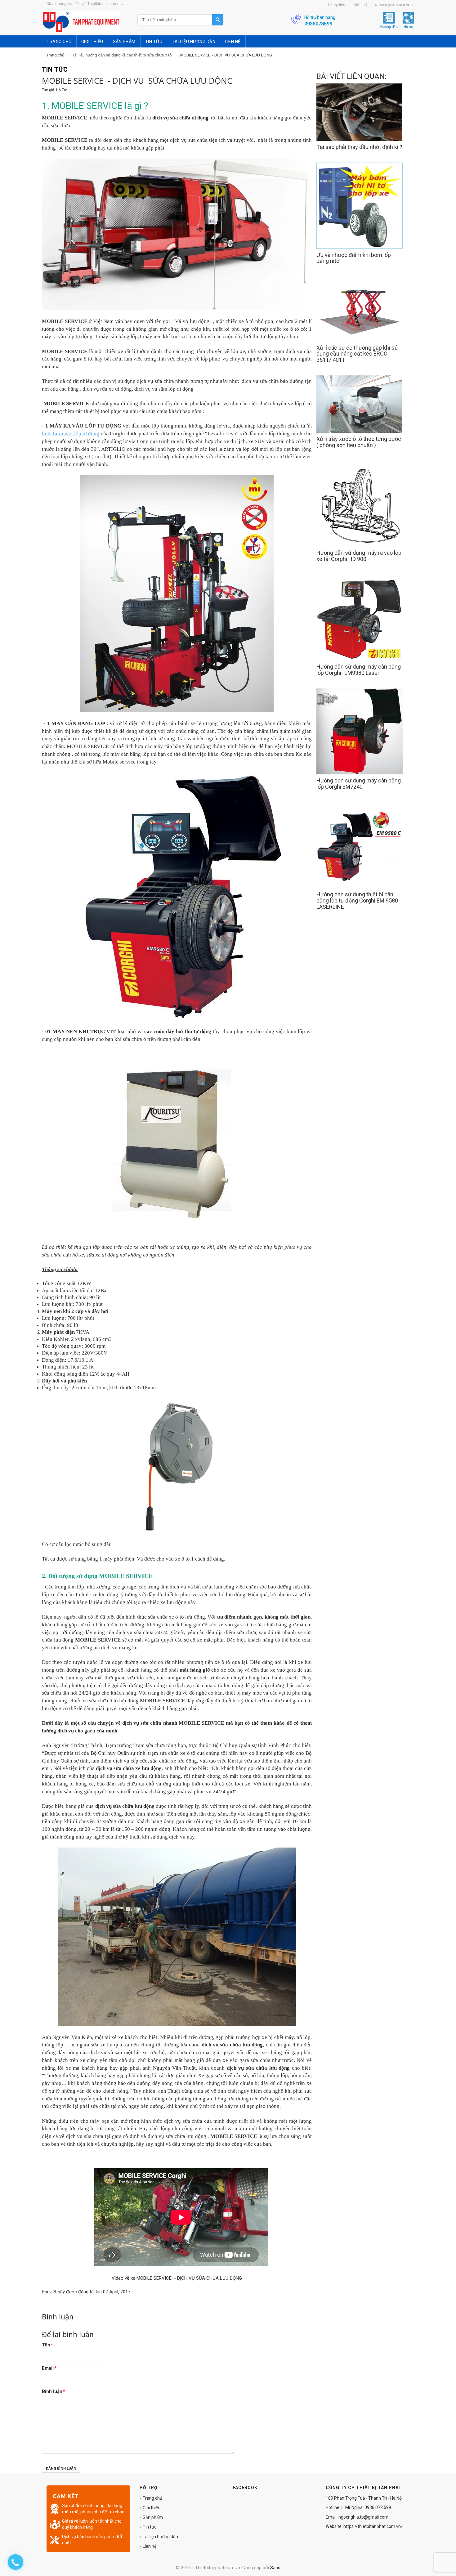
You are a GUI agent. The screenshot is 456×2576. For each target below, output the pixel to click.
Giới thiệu (152, 2508)
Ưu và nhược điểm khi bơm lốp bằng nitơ (354, 258)
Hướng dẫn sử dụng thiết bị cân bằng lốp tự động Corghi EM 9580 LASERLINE (357, 900)
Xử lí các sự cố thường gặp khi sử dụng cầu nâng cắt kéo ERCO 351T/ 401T (357, 354)
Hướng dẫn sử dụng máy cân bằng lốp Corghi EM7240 (359, 784)
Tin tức (150, 2527)
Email (49, 2368)
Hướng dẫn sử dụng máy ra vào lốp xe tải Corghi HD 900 (359, 556)
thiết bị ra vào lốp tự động (71, 434)
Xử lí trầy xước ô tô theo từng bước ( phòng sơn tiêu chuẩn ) (359, 442)
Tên (47, 2345)
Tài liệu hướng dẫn (160, 2537)
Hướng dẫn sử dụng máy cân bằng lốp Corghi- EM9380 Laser (359, 670)
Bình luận (53, 2391)
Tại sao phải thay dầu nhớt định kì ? (359, 147)
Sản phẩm (153, 2517)
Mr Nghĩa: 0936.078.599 (368, 2507)
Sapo (275, 2568)
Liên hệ (150, 2546)
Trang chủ (55, 55)
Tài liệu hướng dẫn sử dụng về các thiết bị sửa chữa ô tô (122, 55)
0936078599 (318, 24)
